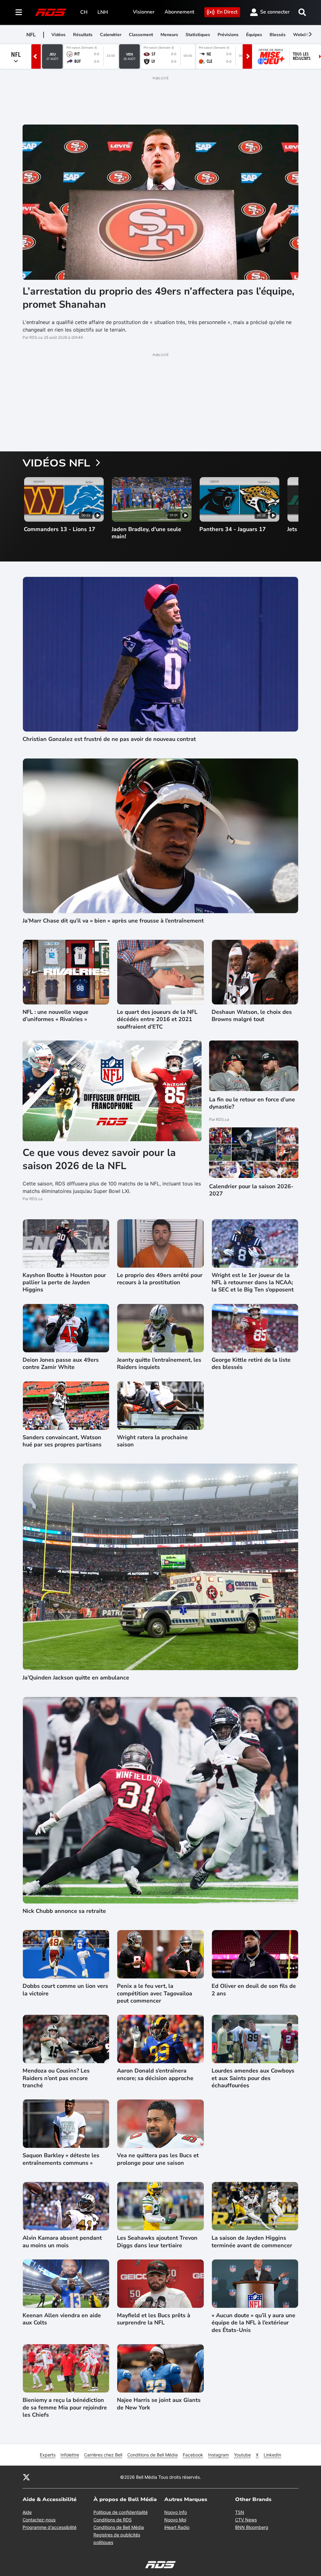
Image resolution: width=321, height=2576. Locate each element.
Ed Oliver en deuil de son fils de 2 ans (254, 1990)
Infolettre (70, 2455)
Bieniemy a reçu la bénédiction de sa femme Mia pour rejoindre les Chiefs (65, 2408)
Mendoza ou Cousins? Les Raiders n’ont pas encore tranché (56, 2078)
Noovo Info (176, 2512)
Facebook (193, 2455)
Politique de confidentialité (121, 2512)
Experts (48, 2455)
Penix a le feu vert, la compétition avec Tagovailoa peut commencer (155, 1993)
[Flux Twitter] (26, 2477)
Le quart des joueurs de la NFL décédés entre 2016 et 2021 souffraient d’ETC (157, 1019)
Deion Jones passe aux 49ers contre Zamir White (61, 1364)
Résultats (83, 35)
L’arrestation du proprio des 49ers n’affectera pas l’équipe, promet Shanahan (158, 298)
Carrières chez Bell (103, 2455)
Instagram (218, 2455)
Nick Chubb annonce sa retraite (64, 1911)
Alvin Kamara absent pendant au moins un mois (62, 2242)
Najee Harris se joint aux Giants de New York (159, 2404)
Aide (27, 2512)
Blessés (278, 35)
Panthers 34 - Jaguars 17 (233, 529)
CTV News (246, 2520)
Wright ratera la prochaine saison (152, 1441)
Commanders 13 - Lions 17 (60, 529)
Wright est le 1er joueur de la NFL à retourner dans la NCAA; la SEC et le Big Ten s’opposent (253, 1283)
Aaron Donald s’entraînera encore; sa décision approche (155, 2074)
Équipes (254, 35)
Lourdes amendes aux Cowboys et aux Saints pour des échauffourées (253, 2078)
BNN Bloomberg (252, 2527)
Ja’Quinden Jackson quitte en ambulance (76, 1678)
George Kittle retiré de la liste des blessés (251, 1364)
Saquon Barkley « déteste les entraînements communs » (61, 2159)
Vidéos (58, 35)
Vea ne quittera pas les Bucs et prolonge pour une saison (158, 2159)
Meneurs (169, 35)
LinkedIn (272, 2455)
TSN (240, 2512)
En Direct (227, 12)
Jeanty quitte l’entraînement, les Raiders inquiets (159, 1364)
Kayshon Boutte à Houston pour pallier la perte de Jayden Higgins (64, 1283)
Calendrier (111, 35)
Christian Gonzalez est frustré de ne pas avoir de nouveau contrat (109, 739)
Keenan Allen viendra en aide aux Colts (62, 2319)
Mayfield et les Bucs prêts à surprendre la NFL (154, 2319)
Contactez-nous (39, 2520)
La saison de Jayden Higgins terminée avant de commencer (252, 2242)
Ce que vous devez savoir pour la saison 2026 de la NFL (99, 1159)
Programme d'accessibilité (50, 2527)
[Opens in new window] (254, 1153)
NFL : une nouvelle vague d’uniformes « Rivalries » (55, 1016)
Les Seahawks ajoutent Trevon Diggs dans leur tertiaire (157, 2242)
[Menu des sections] (19, 12)
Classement (141, 35)
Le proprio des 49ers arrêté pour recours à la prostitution (160, 1279)
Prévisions (228, 35)
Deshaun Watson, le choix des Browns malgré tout (252, 1016)
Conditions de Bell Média (153, 2455)
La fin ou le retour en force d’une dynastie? (252, 1103)
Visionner (144, 12)
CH (84, 12)
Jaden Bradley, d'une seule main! (146, 533)
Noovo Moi (175, 2520)
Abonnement (179, 12)
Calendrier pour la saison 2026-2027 (251, 1190)
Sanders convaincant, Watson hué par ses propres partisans (62, 1441)
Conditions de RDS (113, 2520)
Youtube (242, 2455)
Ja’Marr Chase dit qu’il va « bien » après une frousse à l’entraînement (113, 921)
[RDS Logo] (51, 12)
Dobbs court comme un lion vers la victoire (65, 1990)
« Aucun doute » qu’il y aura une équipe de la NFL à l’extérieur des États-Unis (253, 2323)
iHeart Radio (177, 2527)
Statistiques (198, 35)
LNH (103, 12)
